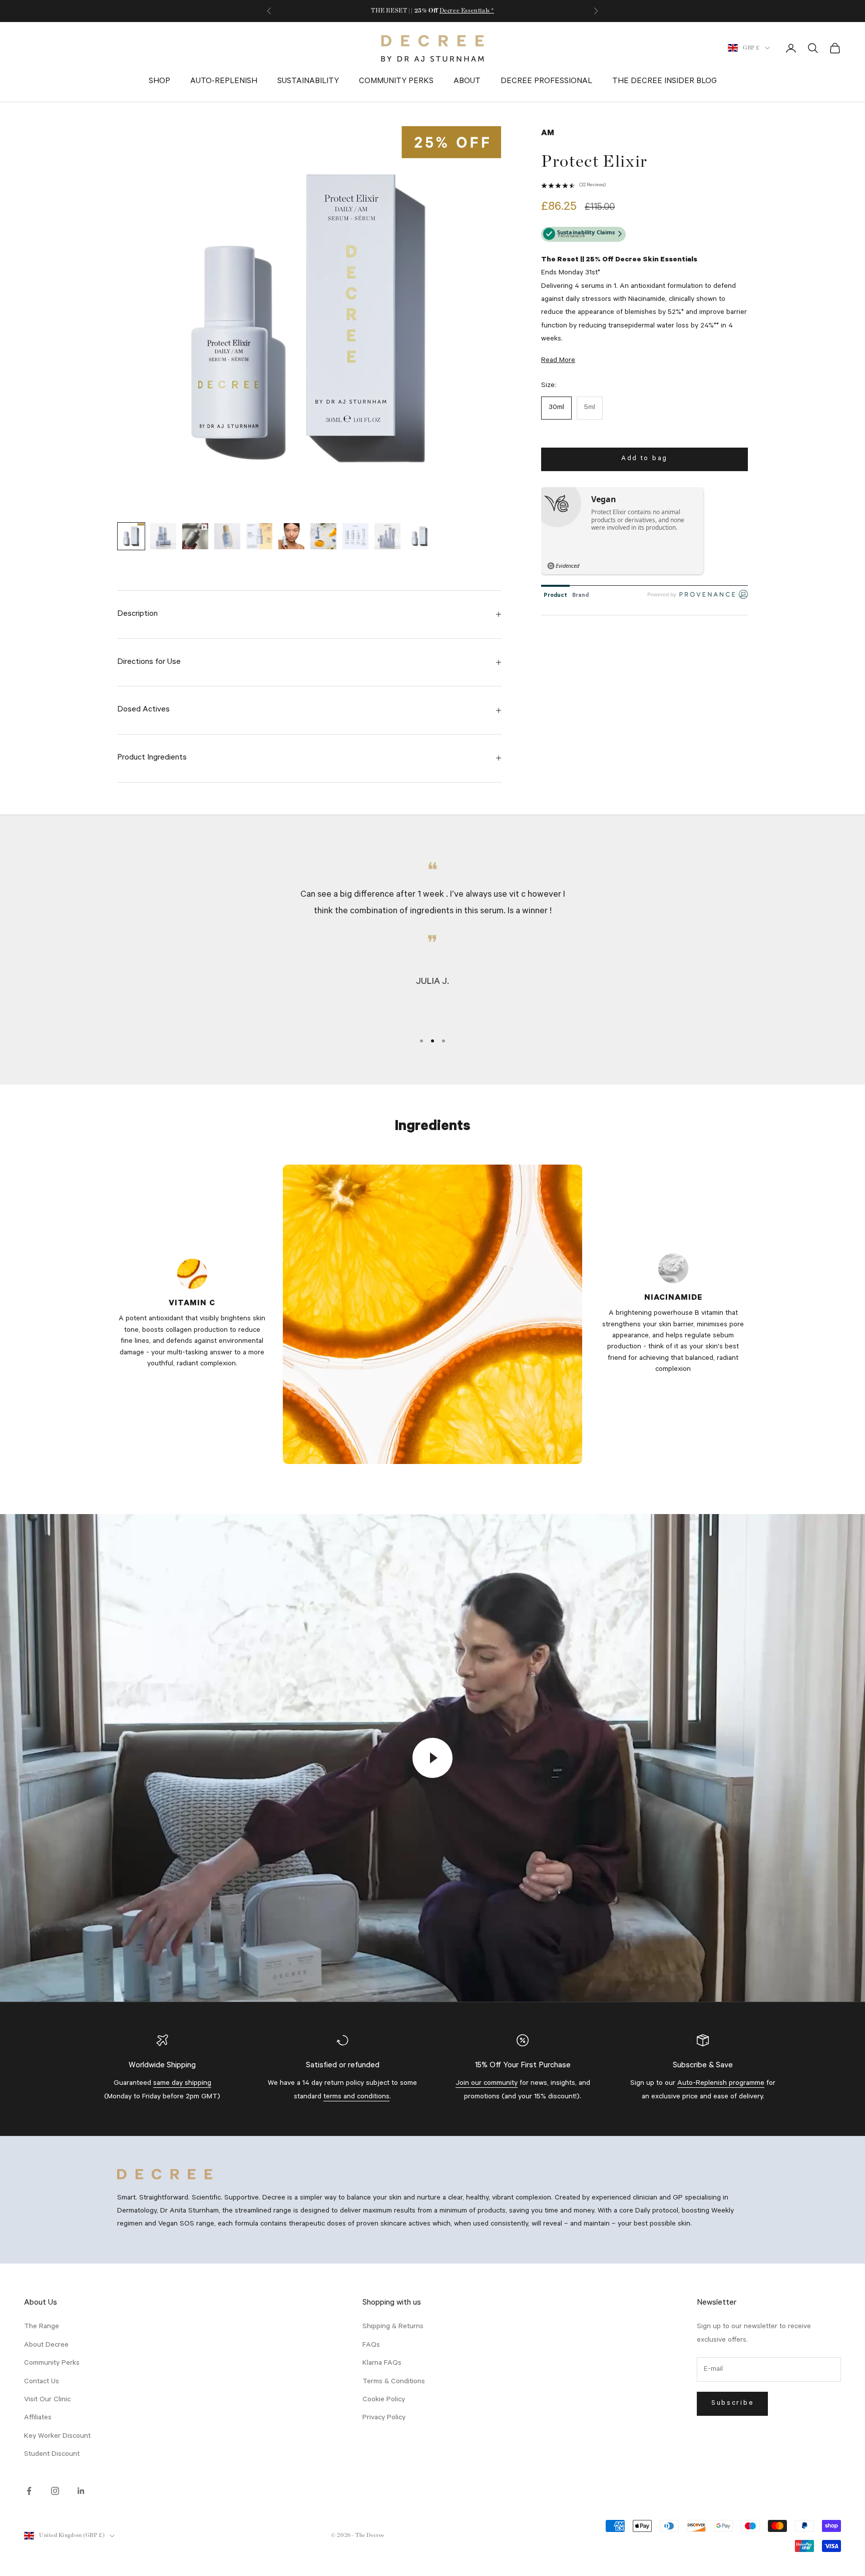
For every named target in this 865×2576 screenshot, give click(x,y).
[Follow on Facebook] (29, 2491)
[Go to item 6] (291, 536)
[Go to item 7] (323, 536)
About (467, 82)
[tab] (555, 594)
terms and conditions (356, 2097)
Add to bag (644, 459)
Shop (159, 82)
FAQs (371, 2346)
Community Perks (396, 82)
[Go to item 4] (227, 536)
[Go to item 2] (163, 536)
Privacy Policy (384, 2418)
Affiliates (38, 2418)
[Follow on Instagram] (55, 2491)
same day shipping (182, 2084)
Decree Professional (546, 82)
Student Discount (52, 2455)
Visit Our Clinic (47, 2400)
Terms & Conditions (394, 2382)
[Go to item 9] (387, 536)
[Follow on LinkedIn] (81, 2491)
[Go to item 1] (131, 536)
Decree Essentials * (467, 11)
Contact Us (42, 2382)
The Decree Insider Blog (665, 82)
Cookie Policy (384, 2400)
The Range (42, 2327)
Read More (558, 361)
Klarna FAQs (382, 2364)
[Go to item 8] (355, 536)
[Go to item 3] (195, 536)
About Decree (46, 2346)
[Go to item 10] (419, 536)
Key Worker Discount (57, 2437)
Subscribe (732, 2404)
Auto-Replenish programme (721, 2084)
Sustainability (308, 82)
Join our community (487, 2084)
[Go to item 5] (259, 536)
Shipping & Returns (393, 2327)
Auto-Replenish (224, 82)
